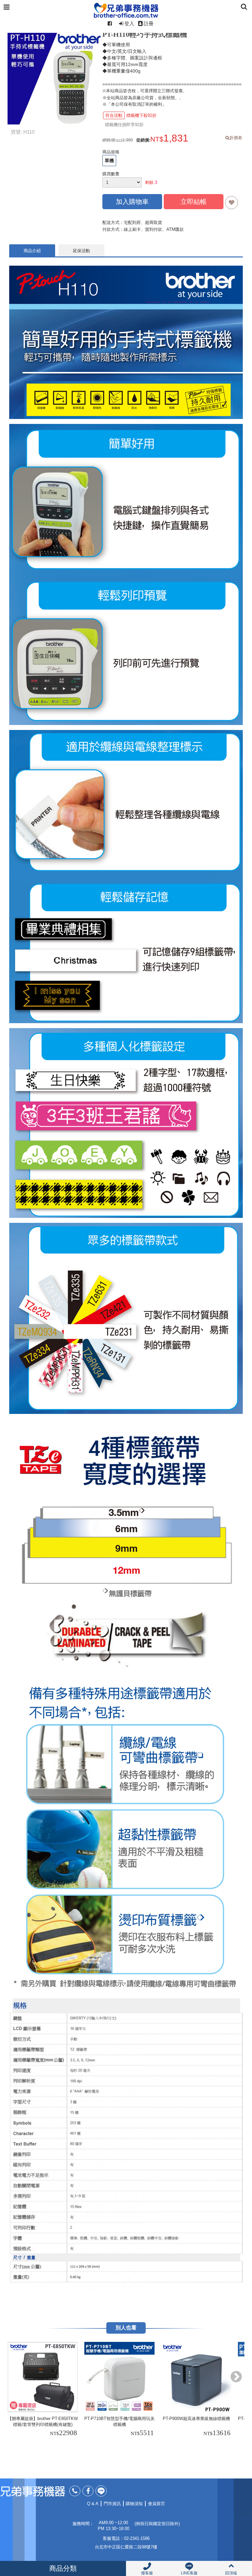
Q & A (93, 2504)
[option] (44, 2390)
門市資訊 (112, 2504)
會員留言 (157, 2504)
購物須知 (134, 2504)
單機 (109, 161)
